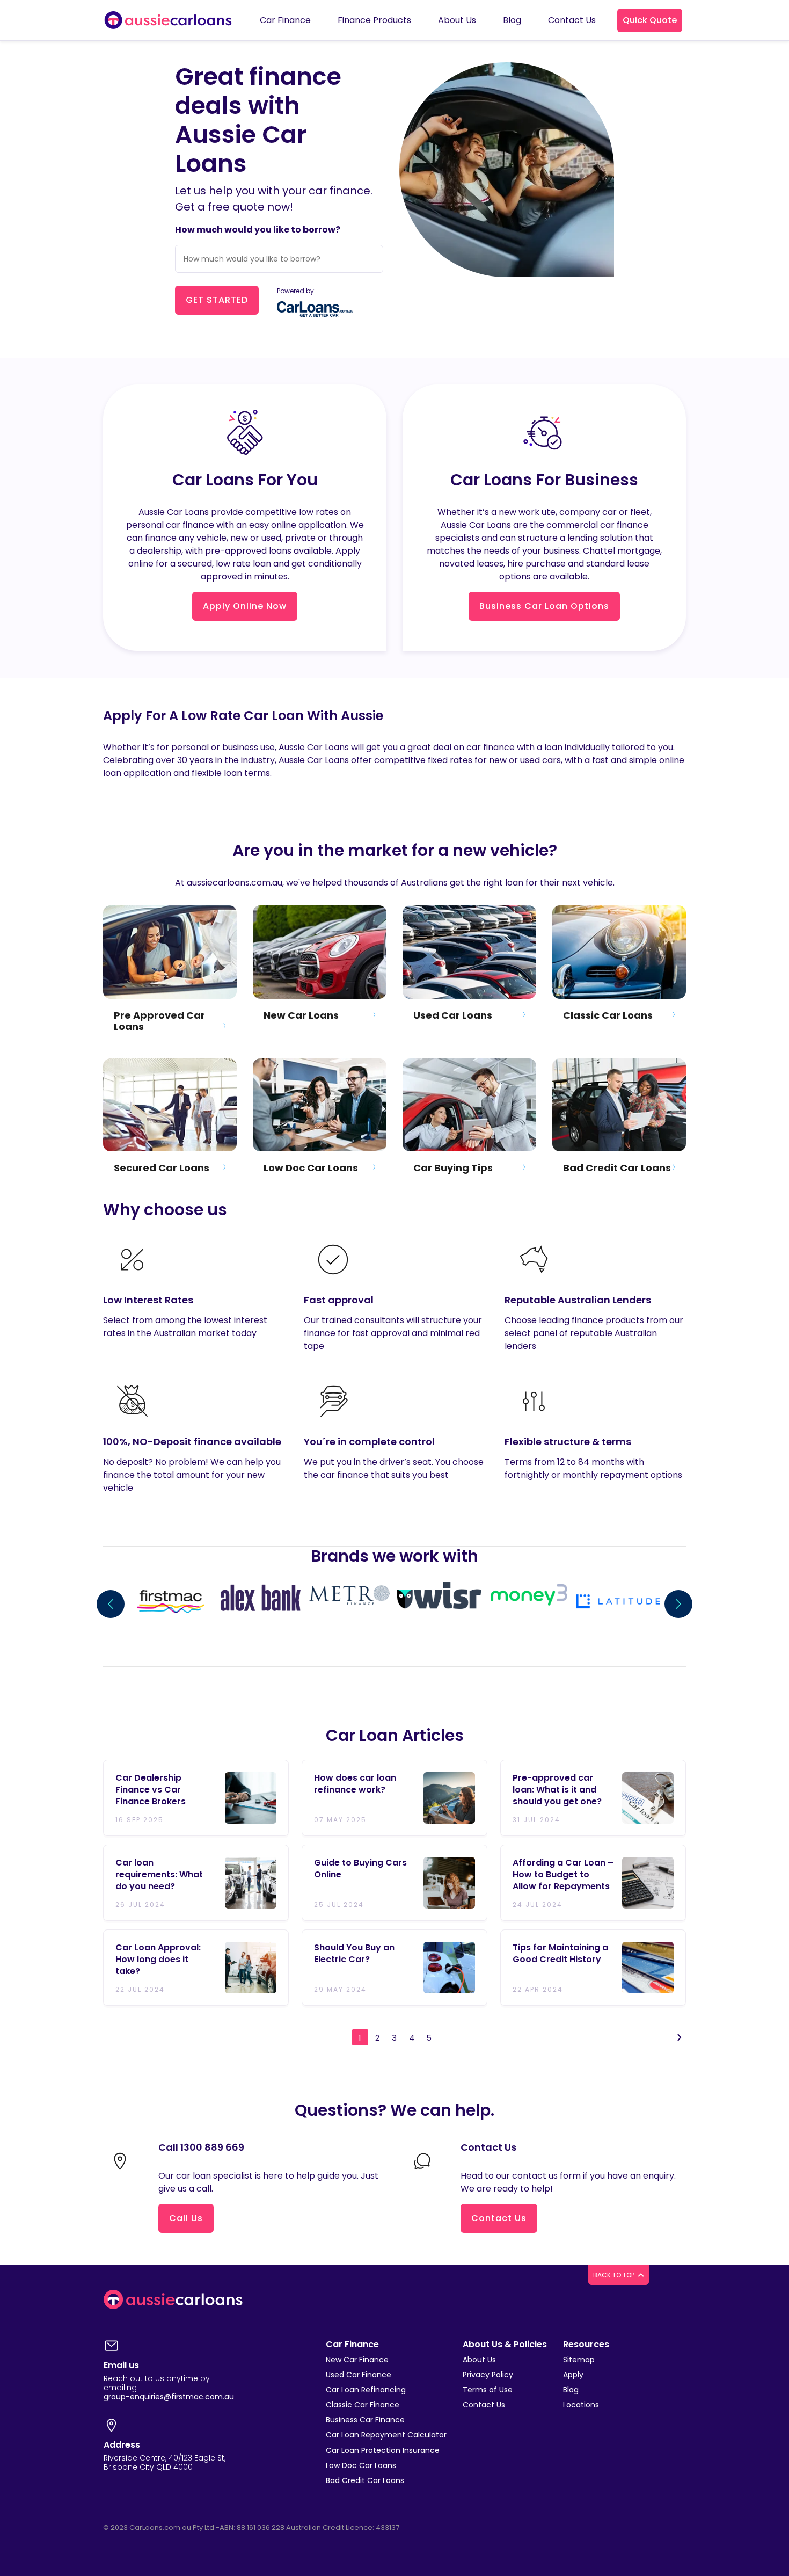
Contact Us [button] (572, 20)
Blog (571, 2390)
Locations (581, 2405)
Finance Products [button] (374, 20)
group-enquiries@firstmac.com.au (169, 2397)
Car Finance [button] (285, 20)
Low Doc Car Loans (361, 2465)
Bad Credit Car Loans (365, 2480)
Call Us (186, 2218)
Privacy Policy (488, 2375)
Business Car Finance (365, 2420)
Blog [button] (512, 20)
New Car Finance (357, 2360)
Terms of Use (488, 2390)
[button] (650, 20)
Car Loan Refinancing (366, 2390)
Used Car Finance (359, 2375)
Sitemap (579, 2360)
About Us (479, 2360)
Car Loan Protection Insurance (383, 2450)
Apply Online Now (245, 606)
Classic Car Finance (363, 2405)
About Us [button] (457, 20)
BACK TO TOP (615, 2275)
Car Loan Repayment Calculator (386, 2435)
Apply (573, 2375)
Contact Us (499, 2218)
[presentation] (111, 1604)
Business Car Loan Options (544, 606)
